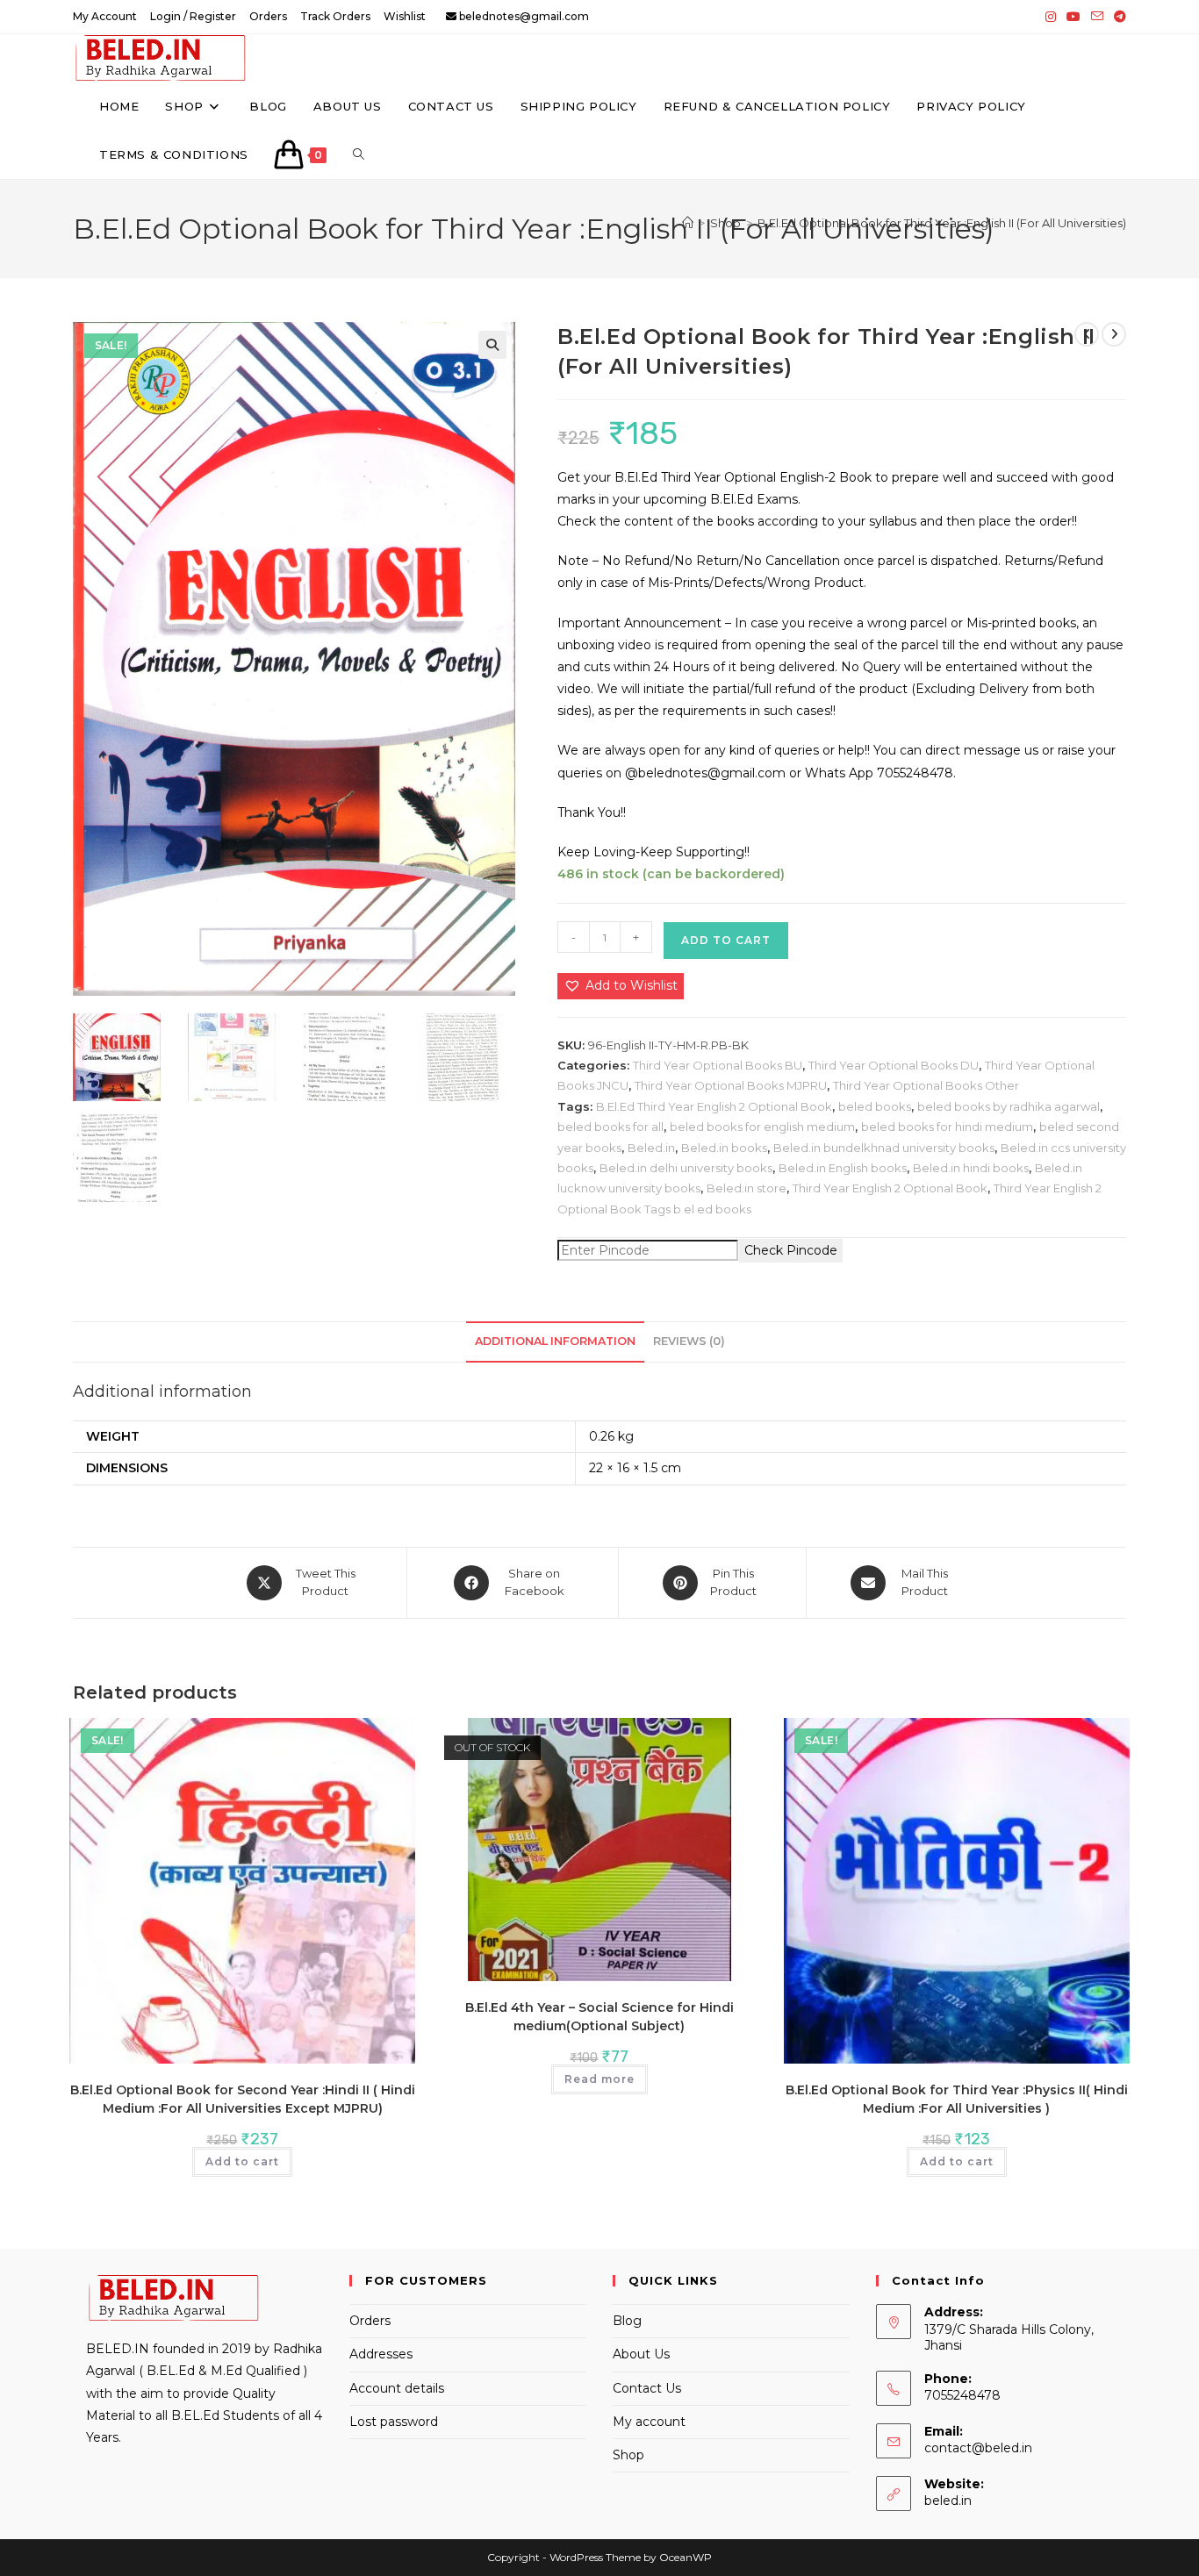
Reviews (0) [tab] (689, 1341)
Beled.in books (724, 1148)
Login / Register (193, 16)
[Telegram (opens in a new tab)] (1117, 17)
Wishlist (405, 16)
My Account (105, 16)
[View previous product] (1087, 334)
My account (649, 2422)
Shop (628, 2455)
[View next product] (1114, 334)
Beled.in (651, 1148)
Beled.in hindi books (971, 1168)
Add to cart (726, 940)
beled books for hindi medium (947, 1127)
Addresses (381, 2354)
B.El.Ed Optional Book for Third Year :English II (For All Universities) (942, 223)
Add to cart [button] (242, 2161)
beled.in (948, 2501)
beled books (875, 1106)
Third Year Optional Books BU (718, 1065)
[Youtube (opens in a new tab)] (1073, 17)
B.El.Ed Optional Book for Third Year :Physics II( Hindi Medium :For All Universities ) (957, 2099)
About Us (641, 2354)
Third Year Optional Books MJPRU (731, 1085)
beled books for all (610, 1127)
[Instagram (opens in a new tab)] (1051, 17)
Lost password (394, 2422)
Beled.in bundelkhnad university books (884, 1148)
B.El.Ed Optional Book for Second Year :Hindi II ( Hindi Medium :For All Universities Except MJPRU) (243, 2099)
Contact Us (647, 2388)
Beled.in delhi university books (686, 1168)
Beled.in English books (843, 1168)
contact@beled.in (978, 2448)
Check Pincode (791, 1250)
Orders (268, 16)
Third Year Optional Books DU (894, 1065)
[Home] (688, 223)
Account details (397, 2388)
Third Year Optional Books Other (926, 1085)
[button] (492, 345)
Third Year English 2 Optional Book (890, 1188)
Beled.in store (747, 1188)
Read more (599, 2079)
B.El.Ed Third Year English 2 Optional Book (714, 1106)
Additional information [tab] (555, 1341)
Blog (627, 2321)
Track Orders (335, 16)
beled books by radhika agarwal (1009, 1106)
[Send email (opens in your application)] (1097, 17)
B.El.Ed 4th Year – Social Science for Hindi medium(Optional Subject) (599, 2017)
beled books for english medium (762, 1127)
